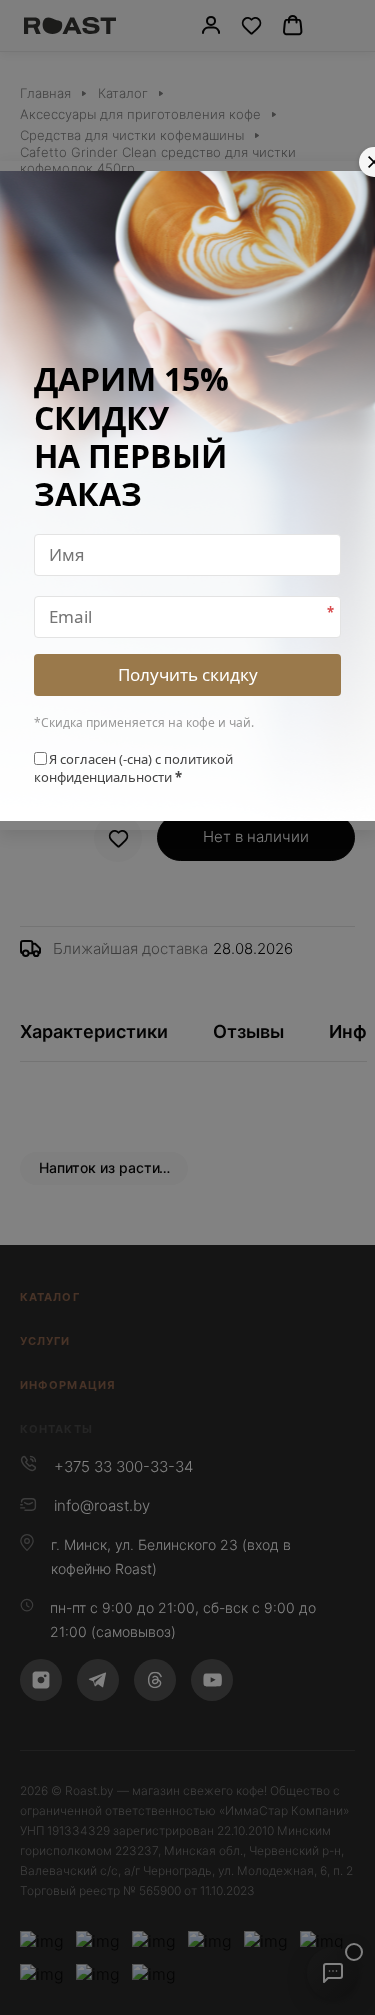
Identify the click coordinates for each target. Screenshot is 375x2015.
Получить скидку (188, 674)
